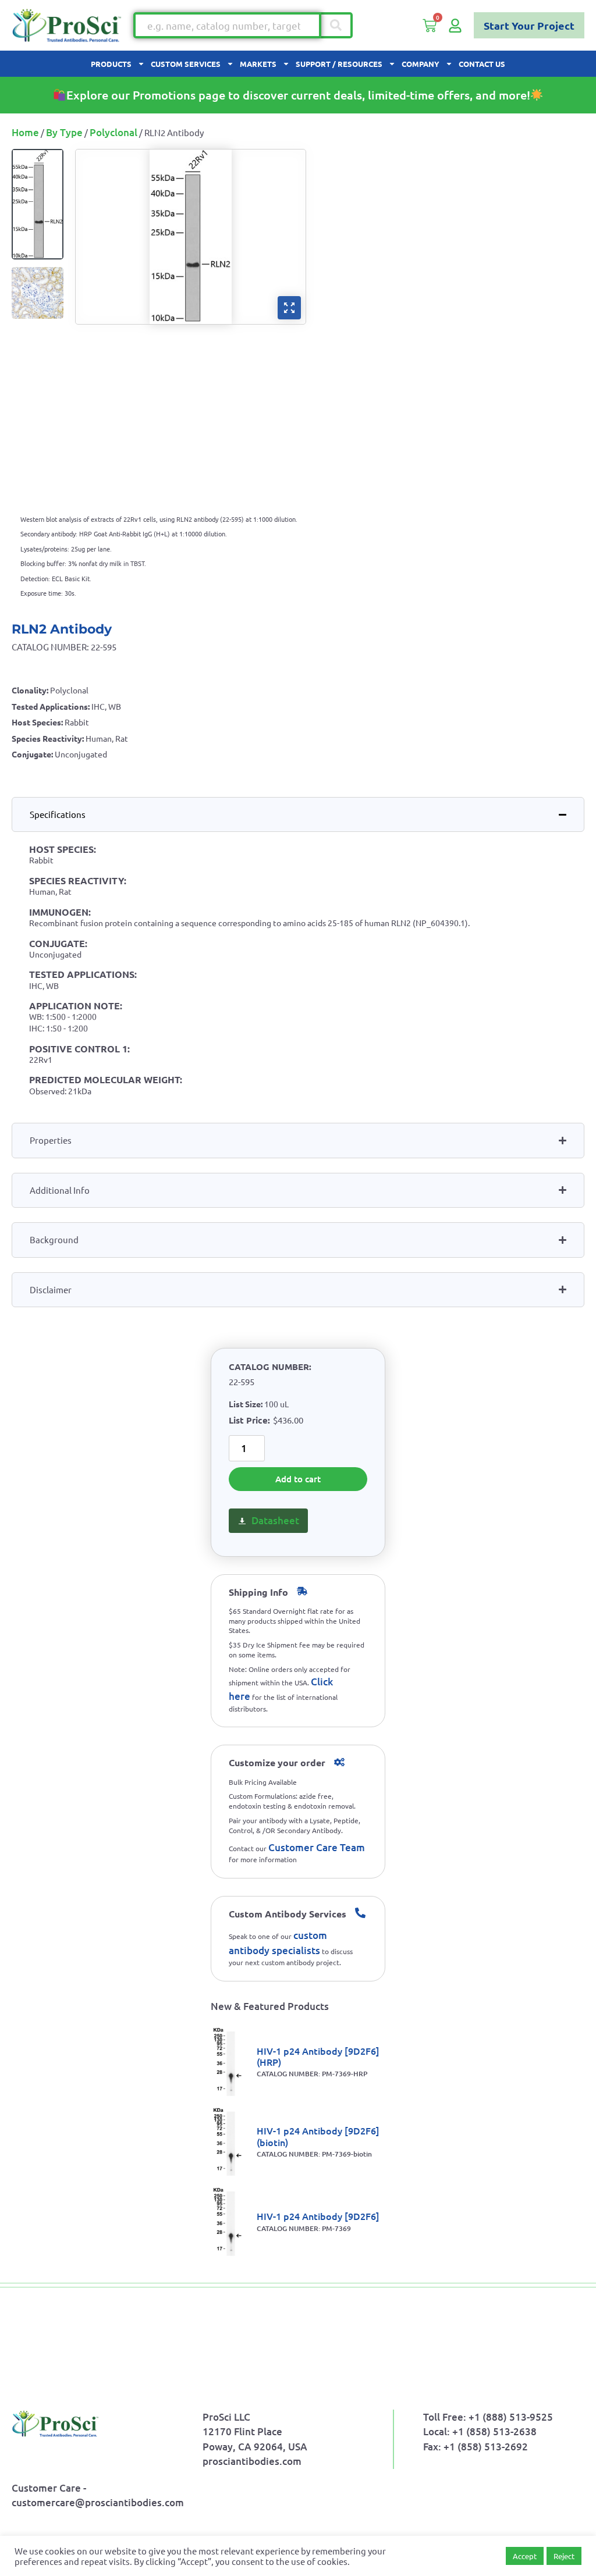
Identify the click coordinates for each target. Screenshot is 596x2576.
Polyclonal (113, 132)
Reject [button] (564, 2556)
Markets (258, 64)
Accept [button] (525, 2556)
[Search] (337, 25)
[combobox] (228, 25)
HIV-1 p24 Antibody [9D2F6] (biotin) (318, 2136)
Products (111, 64)
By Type (64, 132)
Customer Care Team (317, 1847)
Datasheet (275, 1520)
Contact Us (482, 64)
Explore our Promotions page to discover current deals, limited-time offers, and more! (298, 95)
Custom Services (186, 64)
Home (25, 132)
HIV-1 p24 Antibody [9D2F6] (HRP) (318, 2056)
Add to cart (298, 1479)
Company (421, 64)
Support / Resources (339, 64)
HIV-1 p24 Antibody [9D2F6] (318, 2216)
